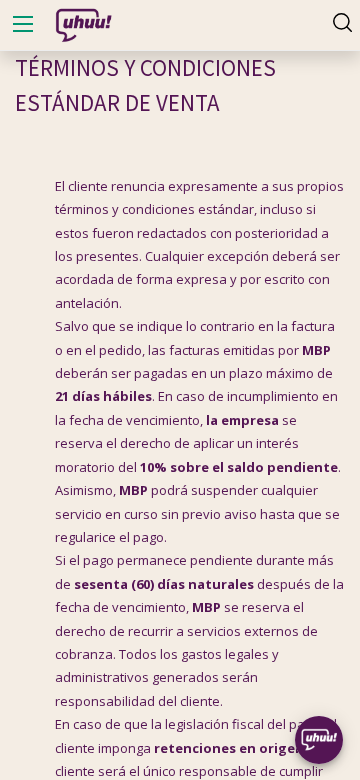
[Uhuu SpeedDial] (319, 740)
